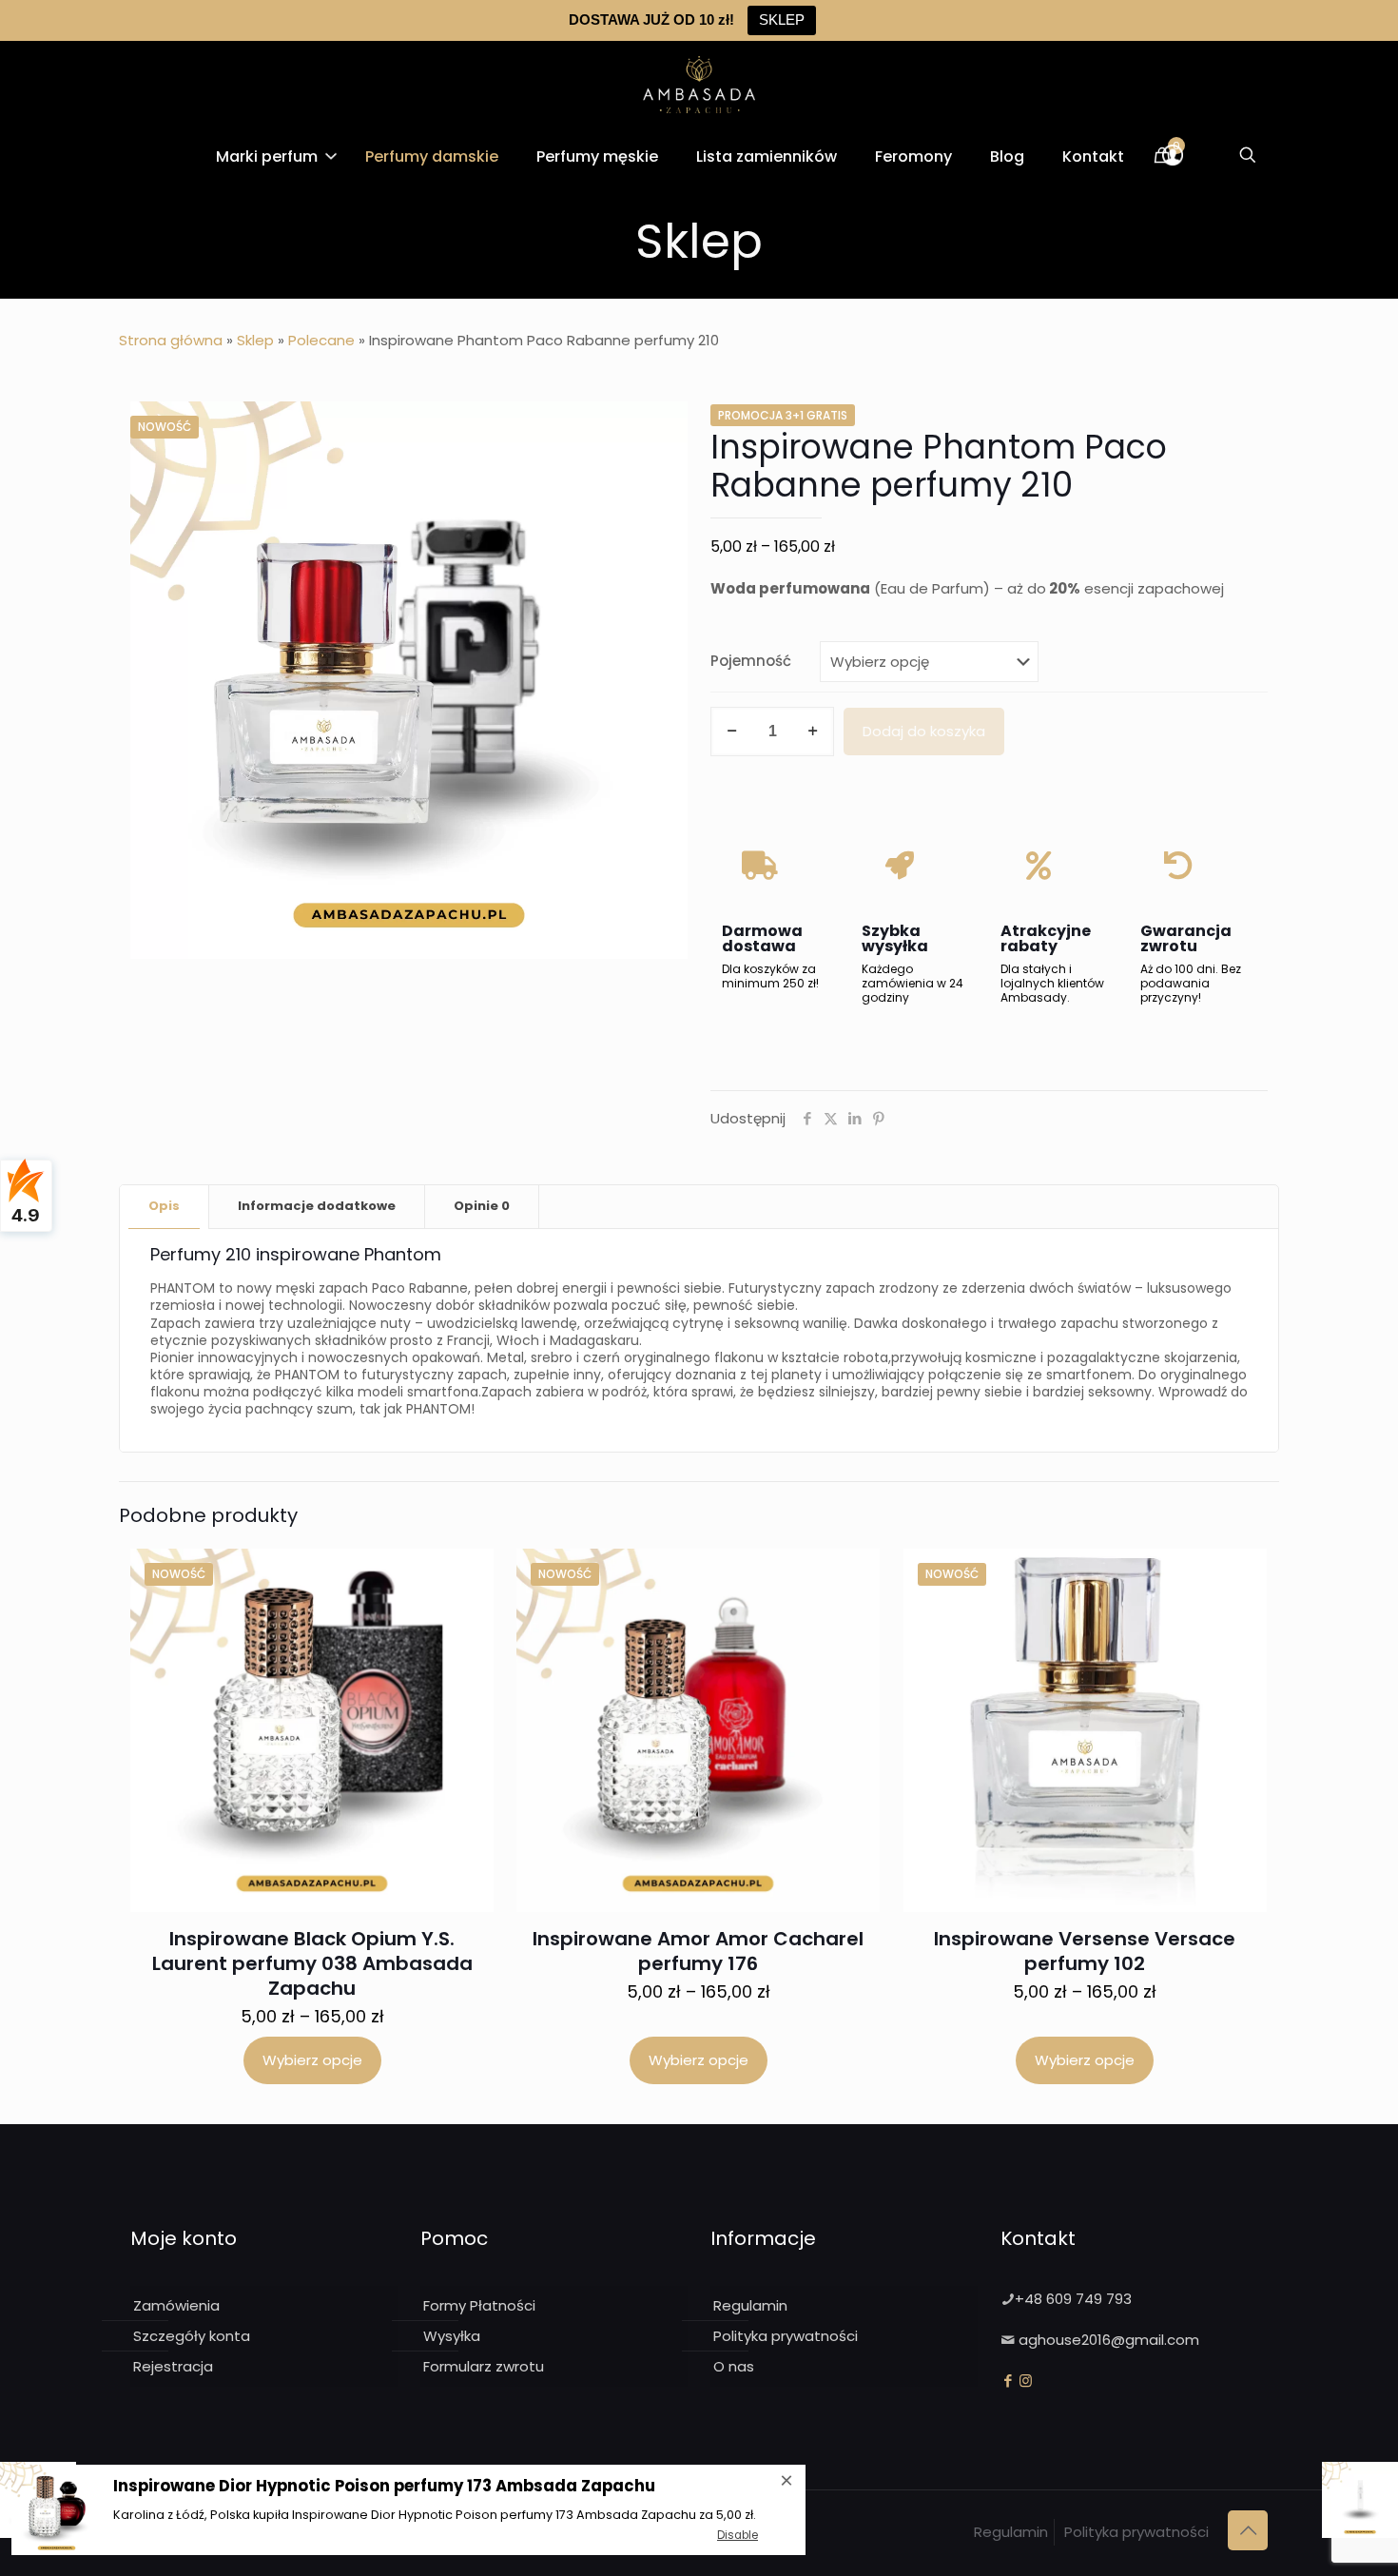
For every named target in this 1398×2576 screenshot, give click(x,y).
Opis (164, 1206)
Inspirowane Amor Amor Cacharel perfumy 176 (698, 1951)
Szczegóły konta (192, 2336)
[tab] (165, 1207)
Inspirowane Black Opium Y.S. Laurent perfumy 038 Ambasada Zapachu (312, 1963)
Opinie (482, 1206)
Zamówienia (176, 2305)
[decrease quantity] (732, 732)
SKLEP (782, 20)
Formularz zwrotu (484, 2366)
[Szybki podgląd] (467, 1616)
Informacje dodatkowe (317, 1206)
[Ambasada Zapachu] (699, 84)
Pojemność (751, 661)
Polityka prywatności (786, 2336)
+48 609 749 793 (1073, 2299)
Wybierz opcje (312, 2060)
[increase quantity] (813, 732)
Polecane (321, 340)
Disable (738, 2535)
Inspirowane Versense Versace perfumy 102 (1085, 1951)
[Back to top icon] (1248, 2530)
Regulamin (750, 2305)
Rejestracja (173, 2366)
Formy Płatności (479, 2305)
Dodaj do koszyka (924, 731)
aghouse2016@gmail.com (1109, 2340)
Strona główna (171, 340)
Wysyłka (452, 2336)
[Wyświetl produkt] (467, 1575)
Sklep (255, 340)
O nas (734, 2366)
